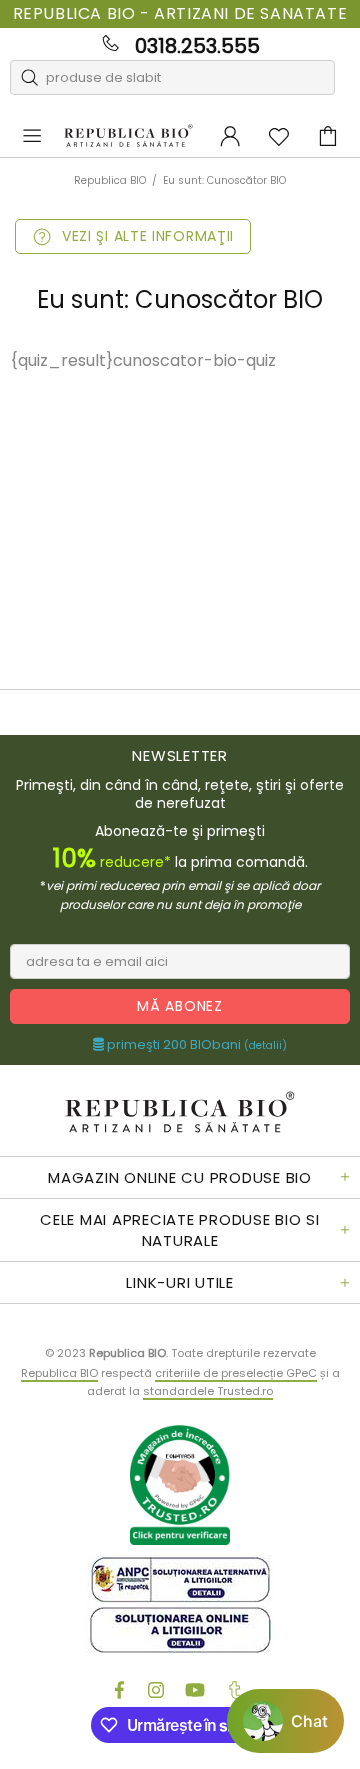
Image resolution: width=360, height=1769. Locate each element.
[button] (285, 1721)
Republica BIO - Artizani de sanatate (180, 14)
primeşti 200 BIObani (195, 1045)
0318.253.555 (197, 46)
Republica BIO (128, 136)
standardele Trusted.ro (208, 1391)
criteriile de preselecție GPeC (236, 1373)
